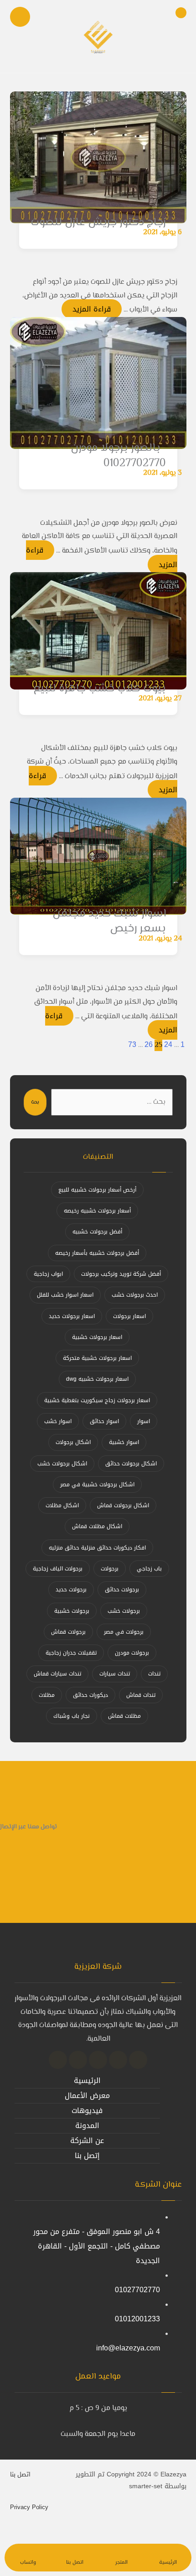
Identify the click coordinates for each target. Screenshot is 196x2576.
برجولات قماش (68, 1632)
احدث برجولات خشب (135, 1295)
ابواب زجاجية (48, 1274)
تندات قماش (141, 1695)
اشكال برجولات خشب (62, 1464)
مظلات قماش (124, 1716)
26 (149, 1044)
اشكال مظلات (62, 1505)
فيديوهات (87, 2111)
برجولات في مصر (124, 1632)
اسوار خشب (58, 1421)
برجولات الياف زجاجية (58, 1569)
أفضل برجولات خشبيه (97, 1232)
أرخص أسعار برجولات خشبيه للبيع (97, 1190)
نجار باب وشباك (72, 1716)
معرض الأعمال (87, 2096)
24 (168, 1044)
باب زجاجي (149, 1569)
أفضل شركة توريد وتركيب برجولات (121, 1274)
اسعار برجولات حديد (72, 1316)
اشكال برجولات (73, 1442)
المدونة (87, 2126)
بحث (35, 1102)
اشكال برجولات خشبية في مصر (97, 1484)
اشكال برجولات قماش (123, 1505)
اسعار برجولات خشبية (97, 1337)
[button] (138, 2060)
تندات (154, 1674)
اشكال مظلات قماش (97, 1526)
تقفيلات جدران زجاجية (71, 1653)
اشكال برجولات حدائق (131, 1464)
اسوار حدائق (104, 1421)
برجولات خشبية (72, 1611)
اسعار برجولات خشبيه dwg (97, 1379)
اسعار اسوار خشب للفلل (65, 1295)
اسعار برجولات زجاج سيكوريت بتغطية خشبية (97, 1400)
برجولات (110, 1569)
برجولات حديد (71, 1590)
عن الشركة (87, 2141)
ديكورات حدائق (90, 1695)
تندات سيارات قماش (57, 1674)
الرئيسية (87, 2080)
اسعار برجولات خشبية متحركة (97, 1358)
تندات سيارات (115, 1674)
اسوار (144, 1421)
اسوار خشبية (124, 1442)
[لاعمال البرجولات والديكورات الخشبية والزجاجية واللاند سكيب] (98, 36)
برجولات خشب (124, 1611)
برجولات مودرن (132, 1653)
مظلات (47, 1695)
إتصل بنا (87, 2156)
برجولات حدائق (122, 1590)
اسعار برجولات (129, 1316)
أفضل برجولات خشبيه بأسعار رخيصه (97, 1253)
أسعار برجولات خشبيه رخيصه (97, 1211)
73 (132, 1044)
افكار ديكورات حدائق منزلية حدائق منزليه (97, 1548)
